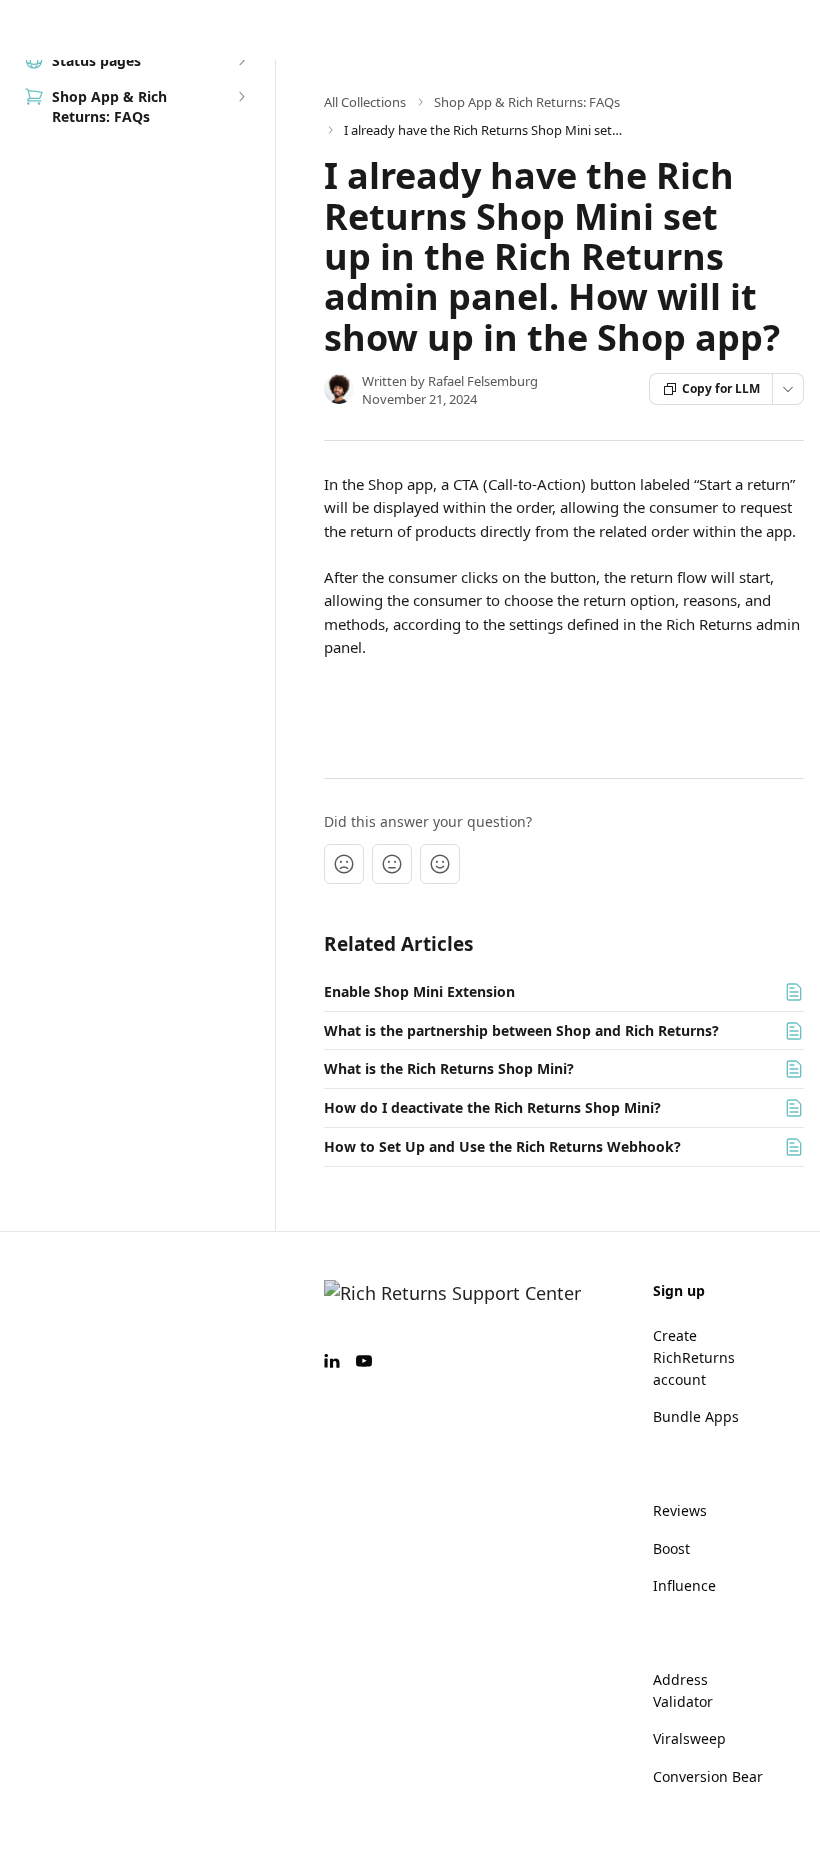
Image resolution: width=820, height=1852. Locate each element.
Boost (671, 1548)
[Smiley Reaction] (440, 864)
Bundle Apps (696, 1416)
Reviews (680, 1510)
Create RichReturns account (694, 1357)
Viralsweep (689, 1738)
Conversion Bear (708, 1776)
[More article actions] (788, 389)
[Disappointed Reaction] (344, 864)
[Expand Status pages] (241, 61)
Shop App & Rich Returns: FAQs (527, 102)
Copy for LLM (721, 388)
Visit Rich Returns (581, 29)
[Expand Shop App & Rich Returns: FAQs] (241, 97)
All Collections (365, 102)
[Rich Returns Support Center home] (20, 30)
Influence (684, 1585)
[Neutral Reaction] (392, 864)
